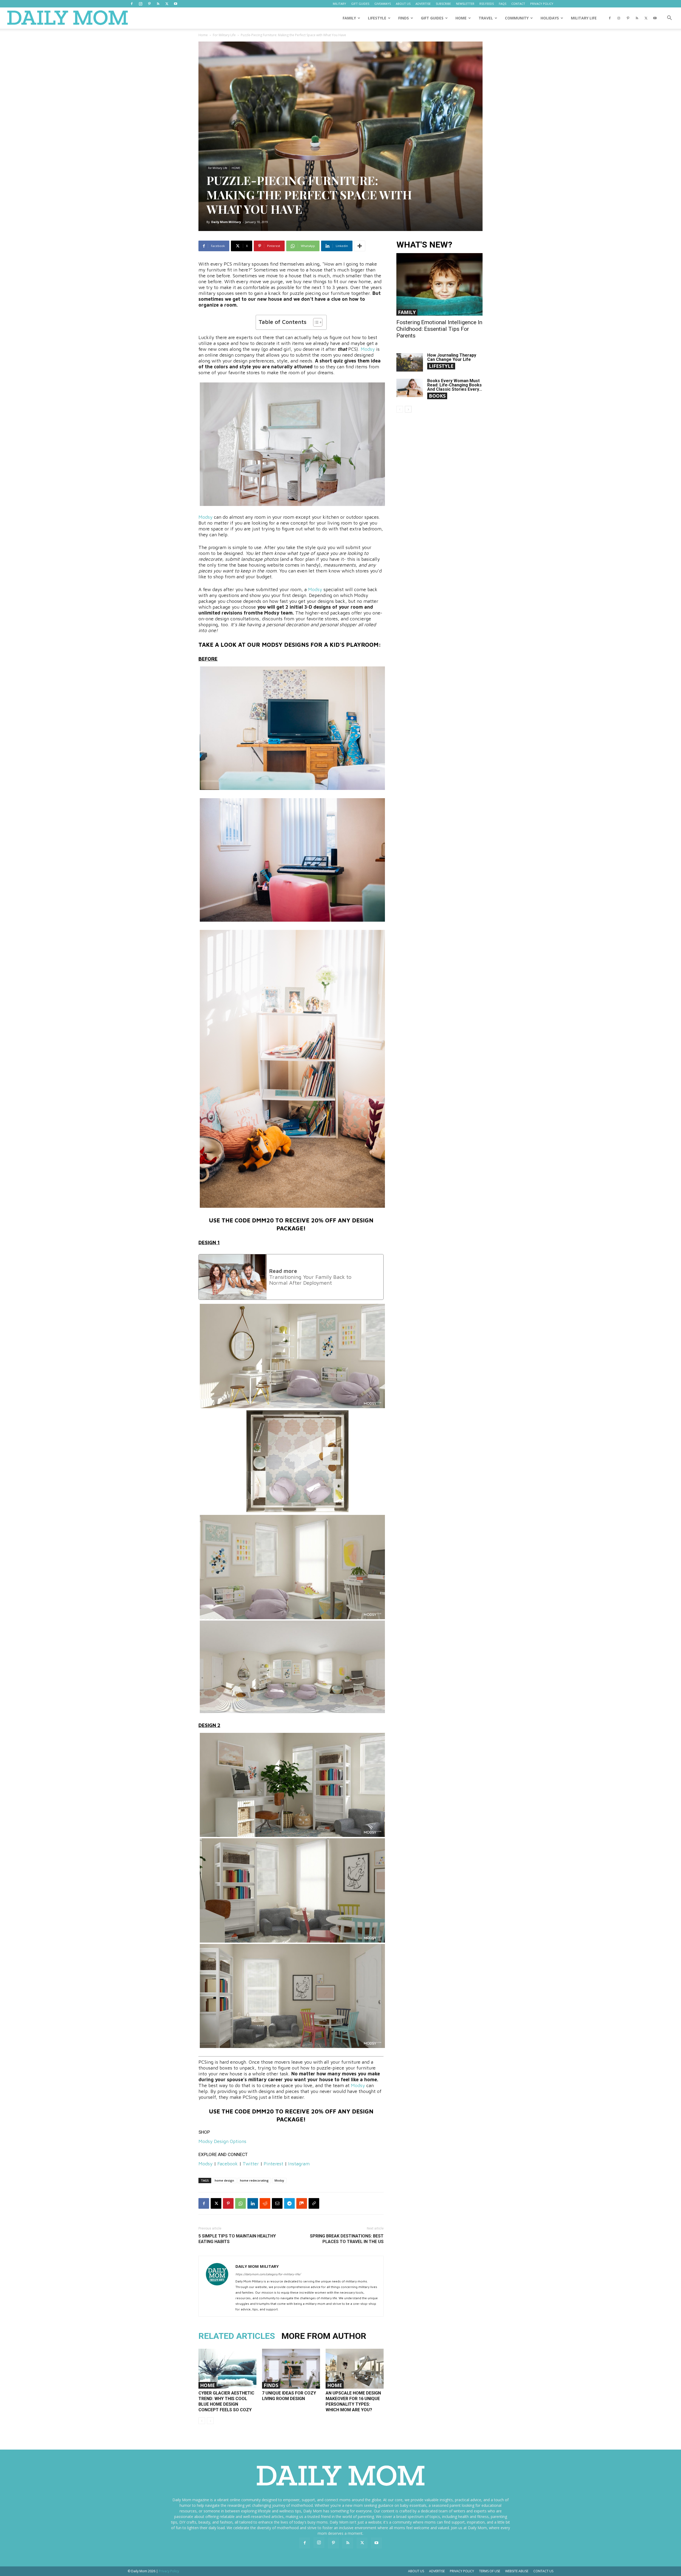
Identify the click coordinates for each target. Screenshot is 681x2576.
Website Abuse (517, 2571)
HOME (461, 18)
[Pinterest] (149, 4)
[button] (669, 18)
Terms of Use (490, 2571)
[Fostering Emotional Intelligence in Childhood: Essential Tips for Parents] (439, 284)
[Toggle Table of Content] (315, 322)
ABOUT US (403, 4)
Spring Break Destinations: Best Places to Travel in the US (347, 2239)
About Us (416, 2571)
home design (224, 2180)
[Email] (277, 2203)
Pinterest (273, 2164)
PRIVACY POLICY (542, 4)
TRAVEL (486, 18)
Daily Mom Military (226, 222)
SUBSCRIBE (443, 4)
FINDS (404, 18)
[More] (360, 246)
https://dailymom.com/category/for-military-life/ (268, 2274)
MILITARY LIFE (584, 18)
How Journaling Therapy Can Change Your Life (452, 357)
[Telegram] (289, 2203)
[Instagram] (140, 4)
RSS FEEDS (487, 4)
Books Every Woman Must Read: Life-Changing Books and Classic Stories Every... (455, 385)
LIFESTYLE (377, 18)
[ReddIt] (265, 2203)
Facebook (228, 2164)
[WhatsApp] (240, 2203)
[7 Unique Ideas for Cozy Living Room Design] (291, 2369)
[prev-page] (202, 2421)
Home (203, 35)
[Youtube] (176, 4)
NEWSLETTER (465, 4)
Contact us (543, 2571)
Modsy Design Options (222, 2141)
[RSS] (158, 4)
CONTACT (518, 4)
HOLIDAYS (550, 18)
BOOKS (437, 396)
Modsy (368, 349)
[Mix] (302, 2203)
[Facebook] (132, 4)
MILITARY (339, 4)
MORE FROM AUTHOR (324, 2336)
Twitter (251, 2164)
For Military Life (224, 35)
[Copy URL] (314, 2203)
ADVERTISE (423, 4)
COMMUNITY (517, 18)
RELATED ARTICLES (237, 2336)
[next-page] (408, 409)
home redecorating (254, 2180)
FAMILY (349, 18)
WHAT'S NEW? (424, 245)
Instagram (299, 2164)
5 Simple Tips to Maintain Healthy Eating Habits (237, 2239)
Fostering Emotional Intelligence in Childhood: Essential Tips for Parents (439, 329)
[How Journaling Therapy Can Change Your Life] (410, 362)
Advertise (437, 2571)
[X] (167, 4)
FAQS (503, 4)
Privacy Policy (462, 2571)
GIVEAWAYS (383, 4)
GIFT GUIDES (360, 4)
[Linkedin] (253, 2203)
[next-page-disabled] (210, 2421)
